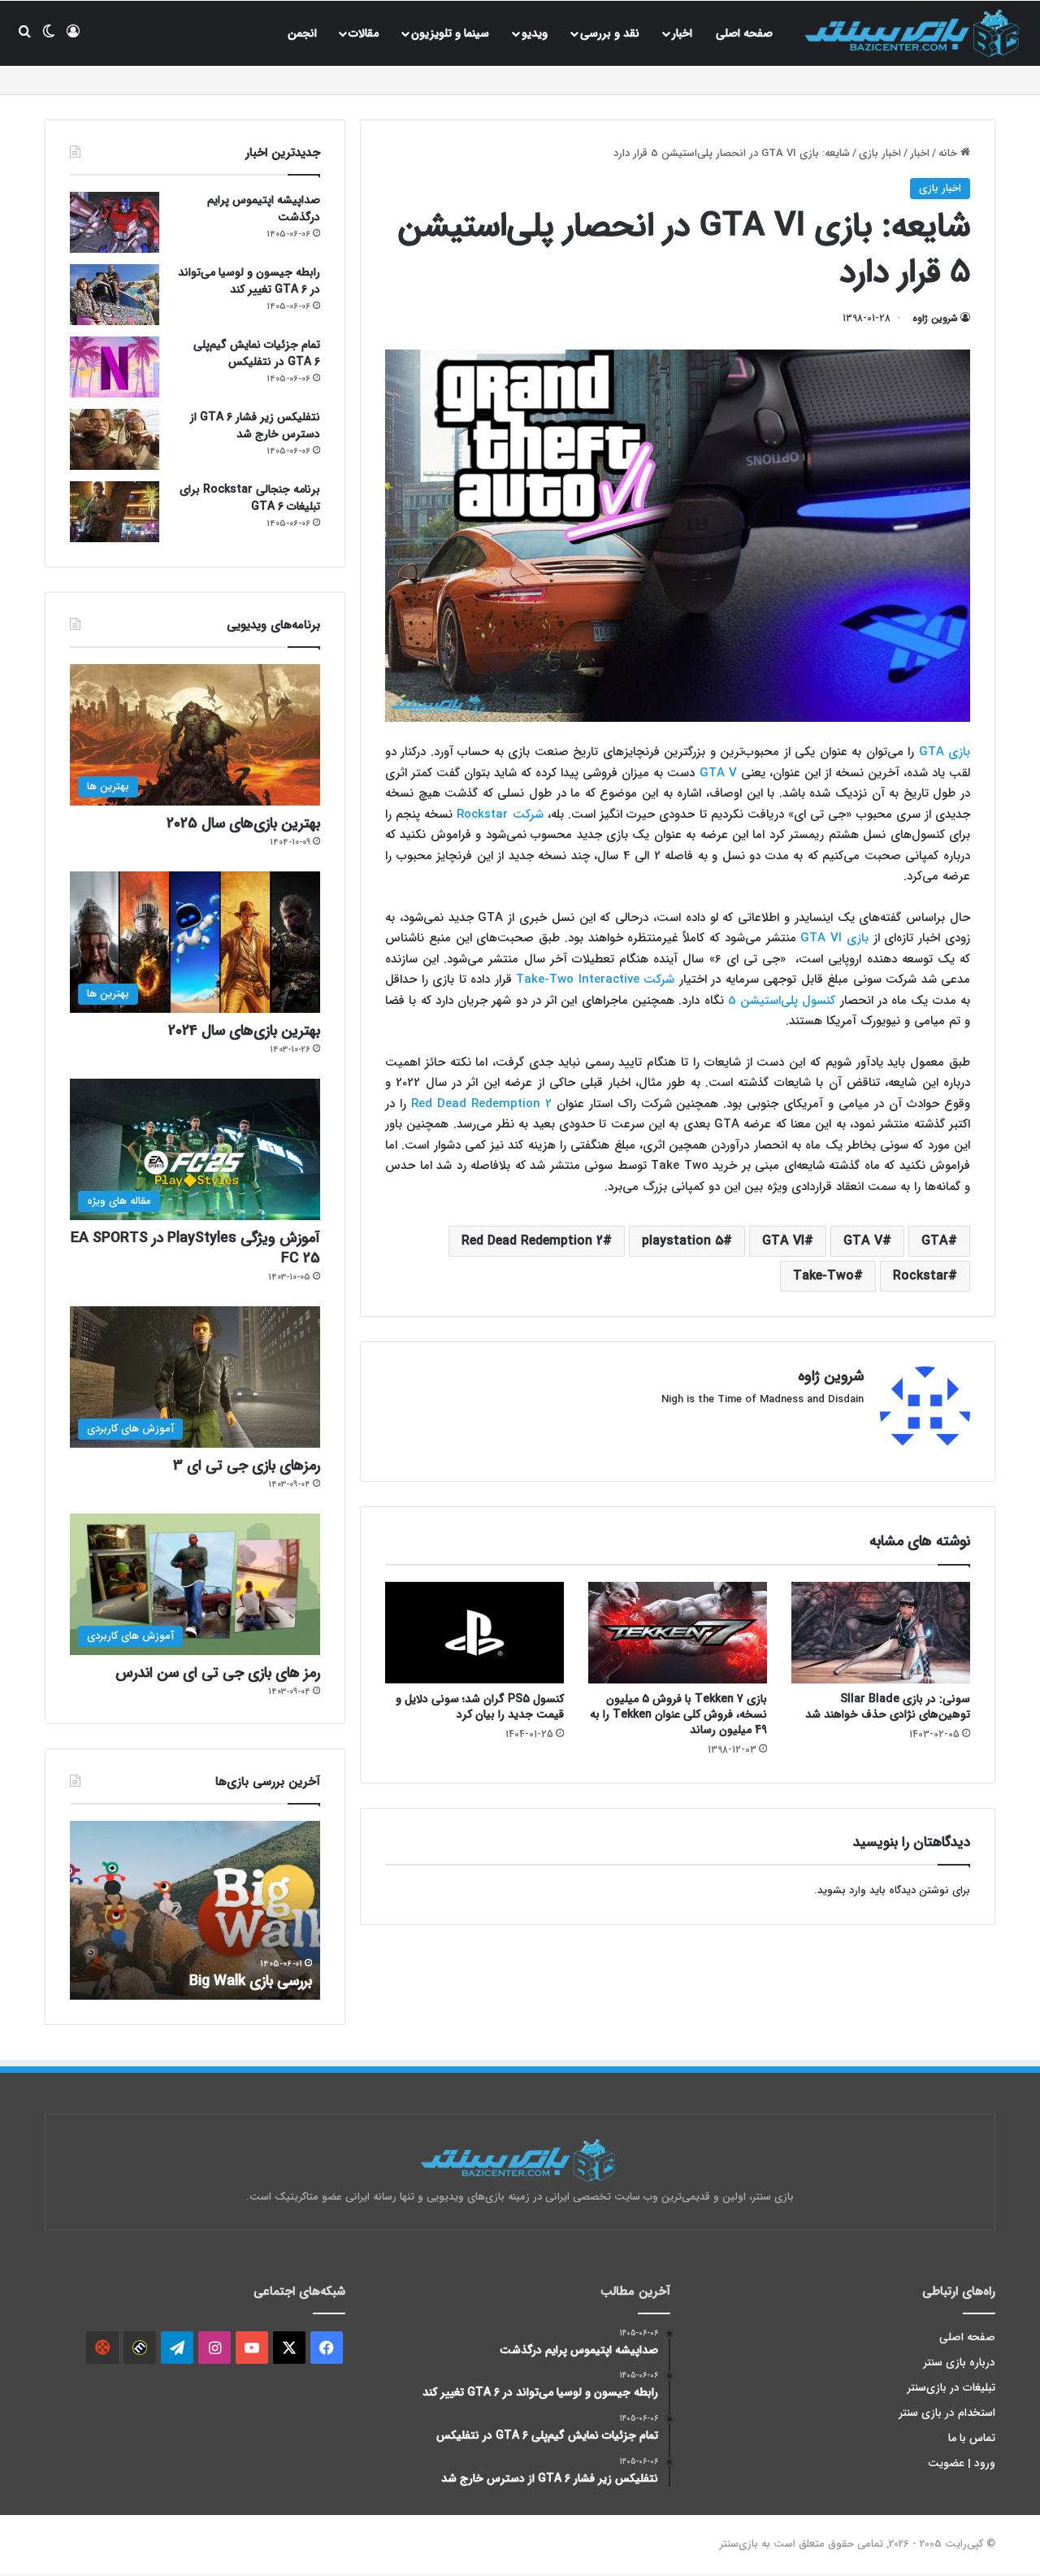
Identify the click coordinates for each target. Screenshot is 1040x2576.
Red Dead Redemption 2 (481, 1104)
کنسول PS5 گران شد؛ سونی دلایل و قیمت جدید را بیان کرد (480, 1707)
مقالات (364, 33)
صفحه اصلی (744, 33)
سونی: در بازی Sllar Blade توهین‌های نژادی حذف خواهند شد (888, 1707)
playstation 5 (682, 1241)
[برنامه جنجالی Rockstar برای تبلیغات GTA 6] (115, 512)
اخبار (682, 33)
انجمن (302, 33)
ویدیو (535, 33)
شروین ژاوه (935, 318)
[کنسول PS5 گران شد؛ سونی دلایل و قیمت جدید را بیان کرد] (474, 1632)
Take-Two (823, 1276)
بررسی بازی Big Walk (251, 1981)
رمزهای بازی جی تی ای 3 (247, 1466)
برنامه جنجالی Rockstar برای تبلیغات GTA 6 (250, 498)
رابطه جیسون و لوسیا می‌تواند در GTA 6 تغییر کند (249, 281)
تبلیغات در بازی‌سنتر (951, 2388)
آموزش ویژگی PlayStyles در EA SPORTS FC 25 (195, 1248)
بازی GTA (945, 752)
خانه (949, 153)
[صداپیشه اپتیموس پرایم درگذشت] (115, 222)
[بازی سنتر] (914, 33)
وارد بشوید (842, 1890)
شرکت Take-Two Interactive (598, 980)
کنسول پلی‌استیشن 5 (782, 1001)
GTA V (718, 773)
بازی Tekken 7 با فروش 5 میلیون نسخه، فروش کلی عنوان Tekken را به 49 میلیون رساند (678, 1714)
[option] (195, 1910)
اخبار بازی (880, 153)
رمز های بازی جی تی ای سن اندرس (218, 1673)
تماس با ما (972, 2438)
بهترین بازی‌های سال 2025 (243, 823)
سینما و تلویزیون (450, 33)
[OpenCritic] (102, 2348)
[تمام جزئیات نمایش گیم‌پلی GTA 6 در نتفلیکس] (115, 367)
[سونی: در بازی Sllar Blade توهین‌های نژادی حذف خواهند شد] (881, 1632)
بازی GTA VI (834, 938)
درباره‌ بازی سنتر (960, 2363)
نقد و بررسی (610, 33)
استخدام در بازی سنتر (947, 2413)
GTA (935, 1241)
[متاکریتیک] (140, 2348)
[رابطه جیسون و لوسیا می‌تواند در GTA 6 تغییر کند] (115, 295)
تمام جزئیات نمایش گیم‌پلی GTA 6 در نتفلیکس (257, 353)
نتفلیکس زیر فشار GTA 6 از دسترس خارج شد (255, 426)
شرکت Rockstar (500, 815)
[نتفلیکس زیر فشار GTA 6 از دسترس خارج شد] (115, 439)
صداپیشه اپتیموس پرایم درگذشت (264, 209)
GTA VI (783, 1241)
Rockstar (921, 1276)
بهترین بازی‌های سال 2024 (244, 1031)
